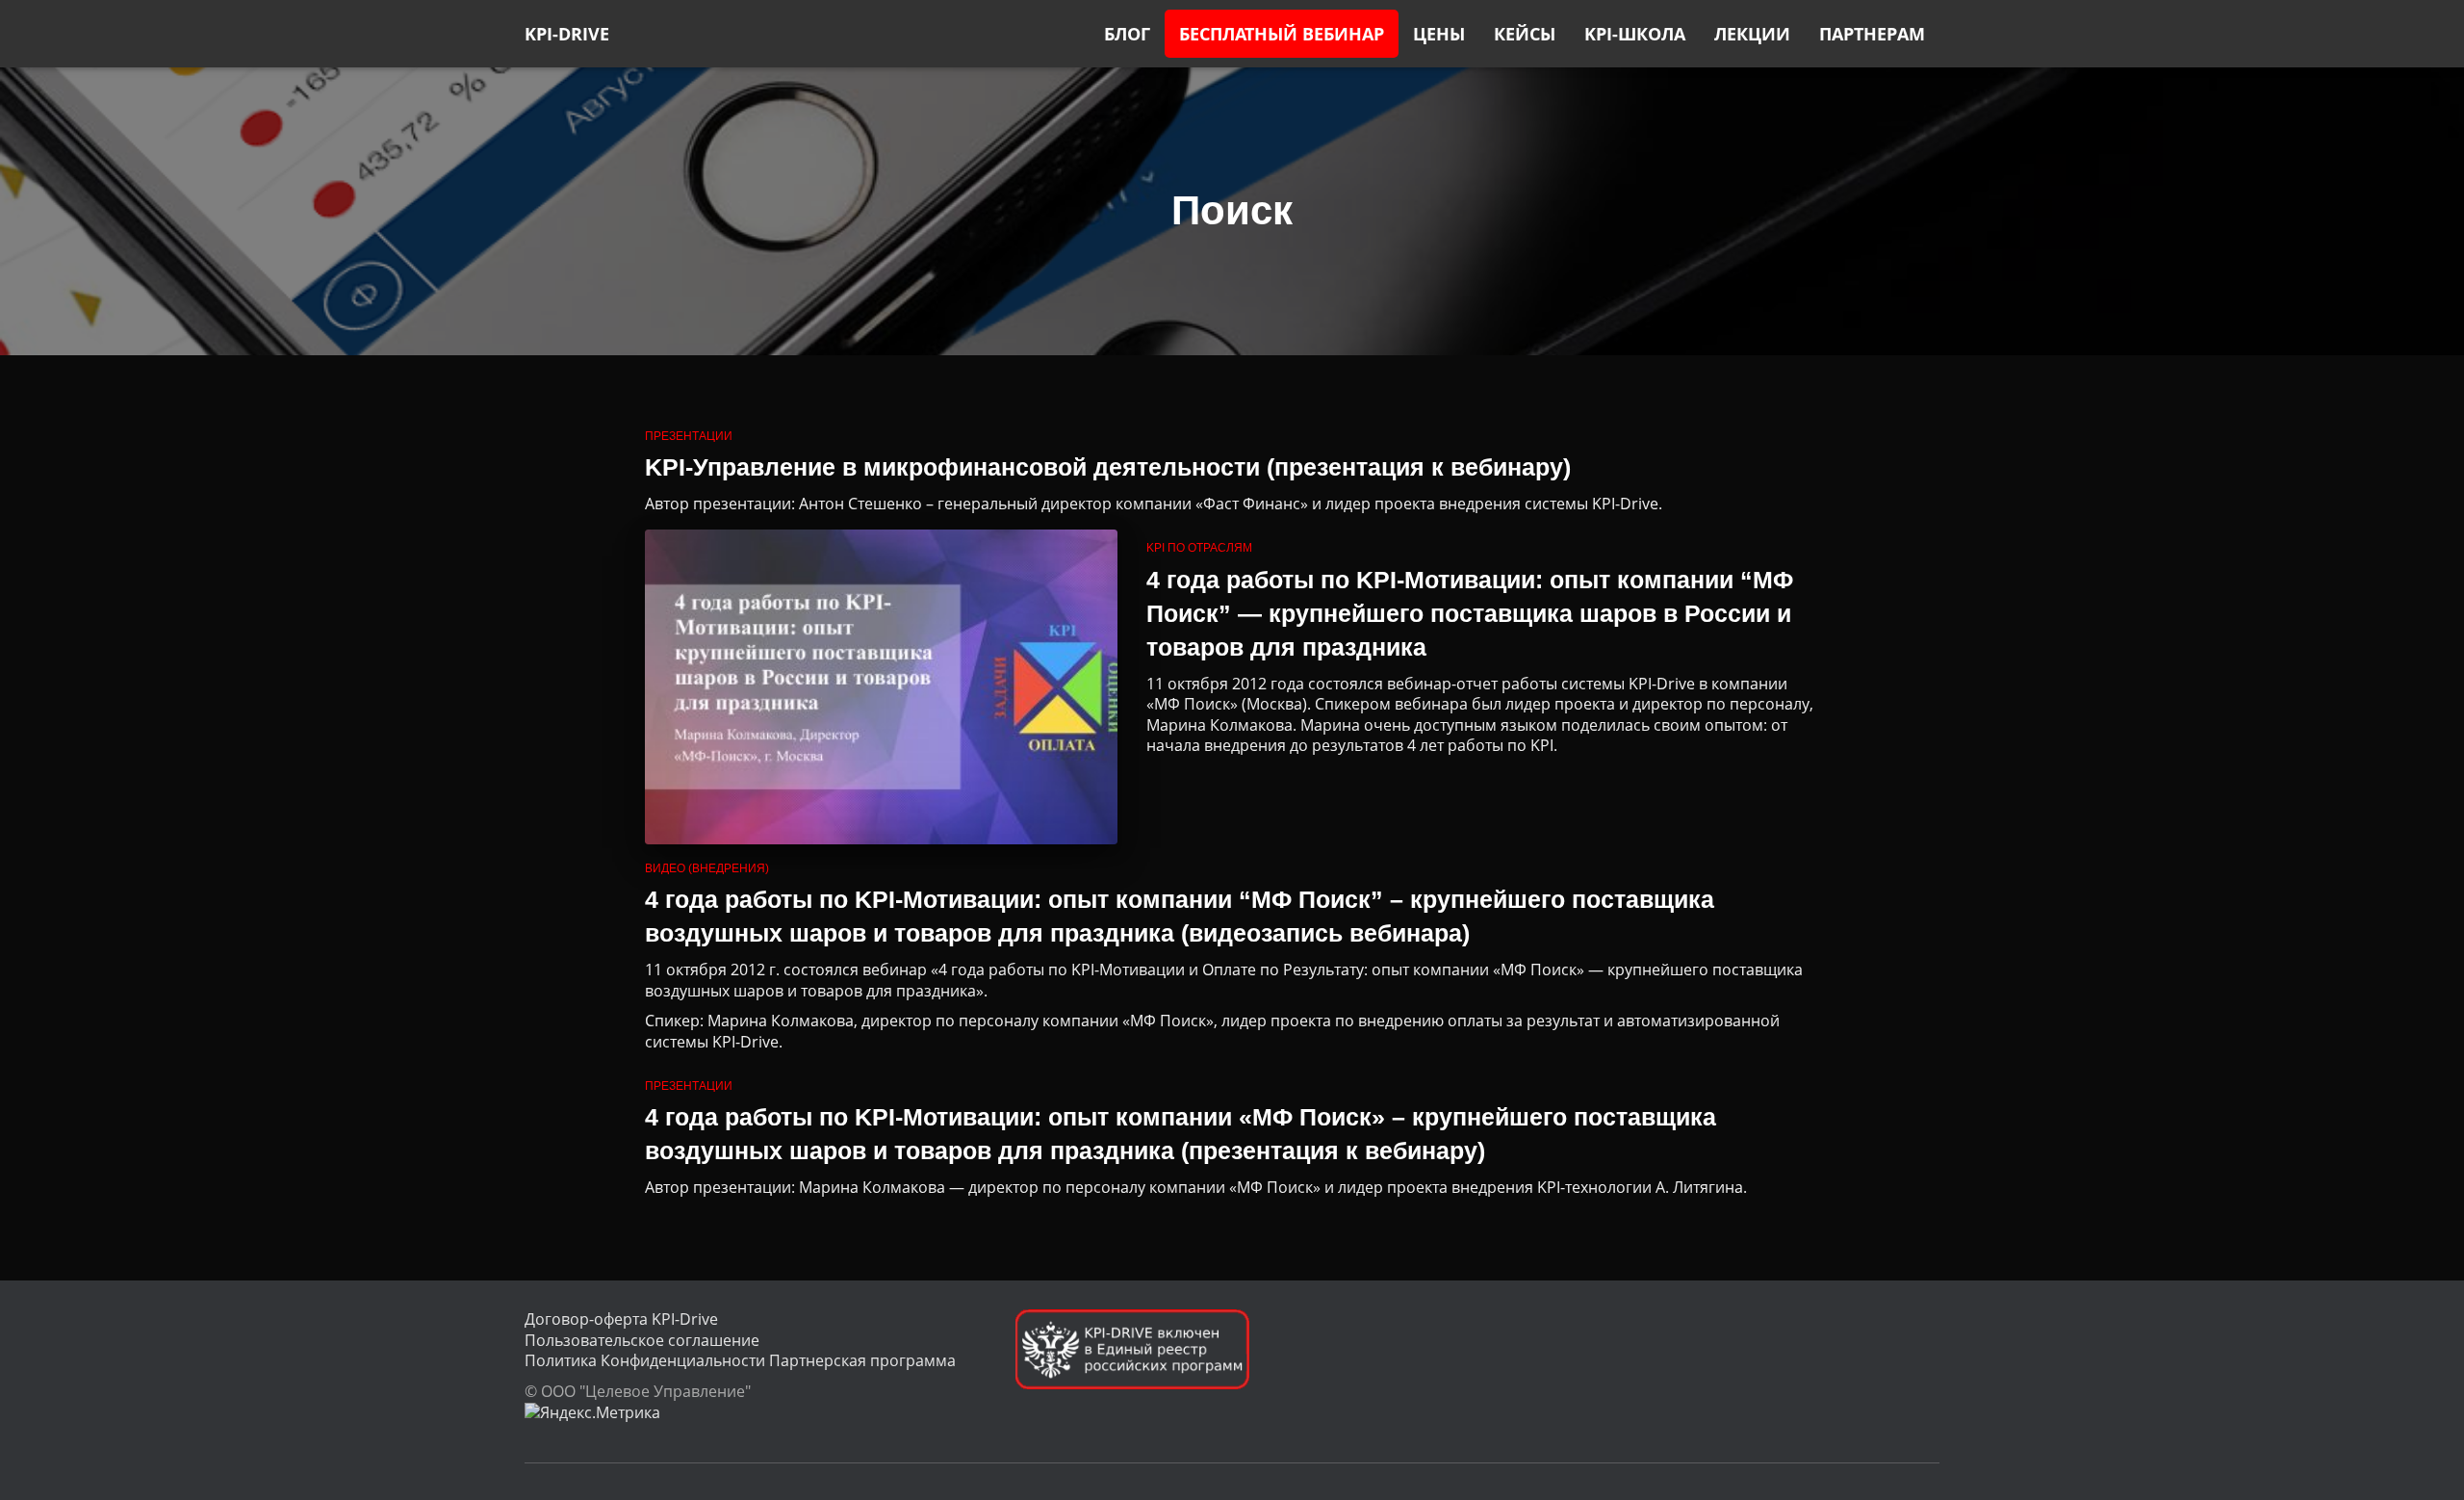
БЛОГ (1127, 34)
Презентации (689, 436)
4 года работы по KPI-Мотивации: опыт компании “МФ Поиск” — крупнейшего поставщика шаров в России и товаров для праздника (1470, 613)
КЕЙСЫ (1525, 34)
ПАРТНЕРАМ (1872, 34)
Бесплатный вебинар (1282, 34)
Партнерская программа (862, 1360)
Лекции (1752, 34)
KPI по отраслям (1199, 548)
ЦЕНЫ (1439, 34)
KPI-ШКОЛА (1635, 34)
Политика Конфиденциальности (645, 1360)
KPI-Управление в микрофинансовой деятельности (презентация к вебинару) (1108, 467)
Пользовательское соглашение (642, 1340)
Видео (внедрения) (707, 868)
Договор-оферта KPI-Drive (621, 1319)
